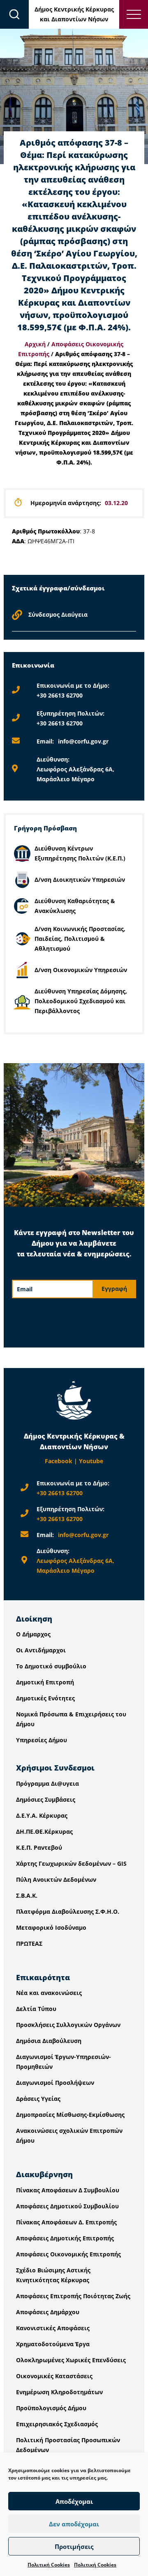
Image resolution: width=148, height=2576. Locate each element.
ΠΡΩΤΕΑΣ (29, 1943)
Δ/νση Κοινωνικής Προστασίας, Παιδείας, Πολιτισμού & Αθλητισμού (80, 939)
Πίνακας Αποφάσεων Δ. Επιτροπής (66, 2222)
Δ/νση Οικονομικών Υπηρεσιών (81, 970)
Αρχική (35, 344)
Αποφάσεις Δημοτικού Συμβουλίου (67, 2206)
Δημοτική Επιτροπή (45, 1682)
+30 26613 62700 (60, 695)
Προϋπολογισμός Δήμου (51, 2408)
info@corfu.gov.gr (83, 741)
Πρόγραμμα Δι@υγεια (47, 1783)
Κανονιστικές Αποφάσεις (53, 2328)
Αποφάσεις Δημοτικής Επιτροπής (65, 2238)
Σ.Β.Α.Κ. (27, 1895)
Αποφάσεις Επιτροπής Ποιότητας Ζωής (73, 2296)
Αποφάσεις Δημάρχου (48, 2312)
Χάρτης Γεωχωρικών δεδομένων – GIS (71, 1863)
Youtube (91, 1461)
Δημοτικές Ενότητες (45, 1698)
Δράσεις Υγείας (38, 2099)
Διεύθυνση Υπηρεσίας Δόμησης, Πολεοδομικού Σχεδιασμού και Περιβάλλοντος (81, 1001)
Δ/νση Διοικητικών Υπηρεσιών (80, 880)
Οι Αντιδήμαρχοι (41, 1650)
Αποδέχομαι (74, 2501)
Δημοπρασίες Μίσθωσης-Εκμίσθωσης (70, 2115)
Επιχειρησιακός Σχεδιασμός (57, 2424)
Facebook (59, 1461)
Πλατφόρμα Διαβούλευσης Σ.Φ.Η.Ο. (68, 1911)
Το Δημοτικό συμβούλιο (51, 1666)
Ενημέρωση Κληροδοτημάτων (59, 2392)
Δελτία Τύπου (36, 2009)
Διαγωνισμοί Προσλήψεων (55, 2083)
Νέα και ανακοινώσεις (49, 1993)
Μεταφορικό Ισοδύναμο (51, 1927)
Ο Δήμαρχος (33, 1634)
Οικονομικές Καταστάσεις (54, 2376)
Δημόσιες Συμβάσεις (46, 1799)
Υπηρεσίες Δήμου (42, 1740)
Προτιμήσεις (74, 2546)
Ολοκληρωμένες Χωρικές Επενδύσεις (71, 2360)
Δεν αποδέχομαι (74, 2524)
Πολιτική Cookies (49, 2565)
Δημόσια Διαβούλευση (49, 2041)
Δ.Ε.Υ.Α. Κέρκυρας (42, 1815)
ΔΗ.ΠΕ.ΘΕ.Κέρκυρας (44, 1831)
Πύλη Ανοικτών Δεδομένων (56, 1879)
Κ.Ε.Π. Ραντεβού (39, 1847)
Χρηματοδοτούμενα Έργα (53, 2344)
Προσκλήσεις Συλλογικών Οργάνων (68, 2025)
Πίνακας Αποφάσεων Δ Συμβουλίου (68, 2190)
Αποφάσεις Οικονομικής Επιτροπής (68, 2254)
